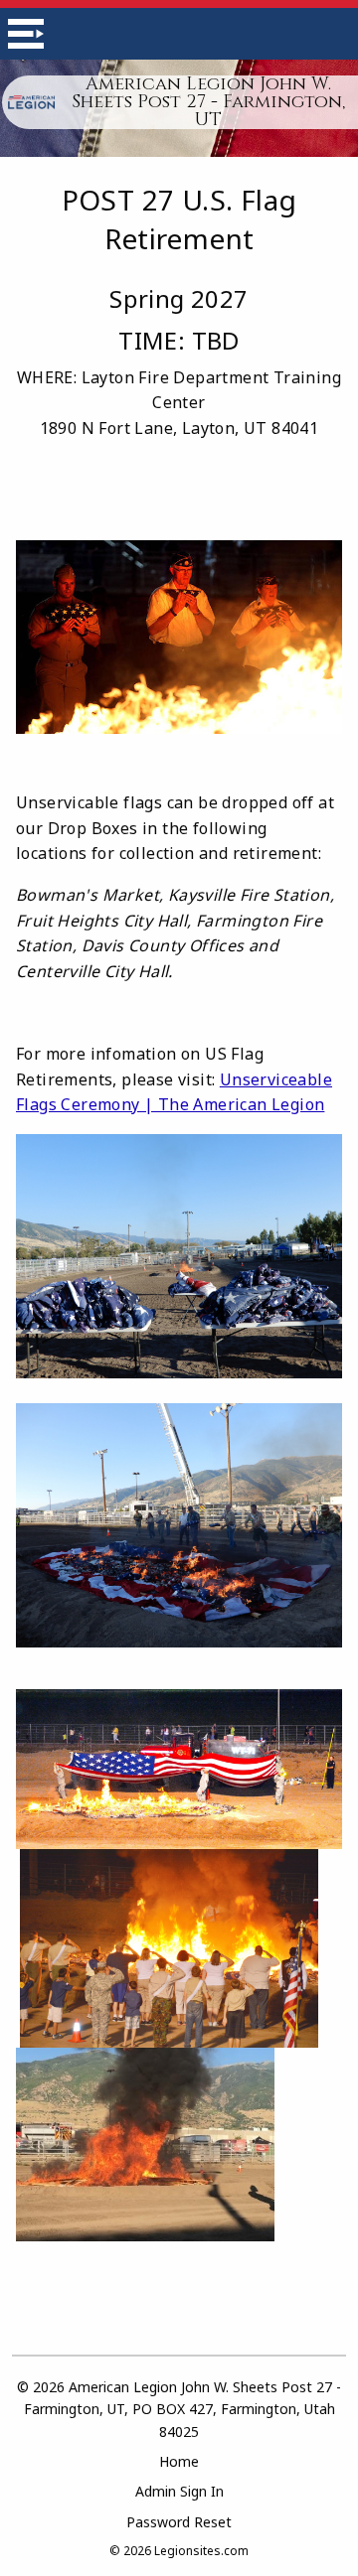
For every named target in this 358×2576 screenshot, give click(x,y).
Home (179, 2461)
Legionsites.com (201, 2551)
